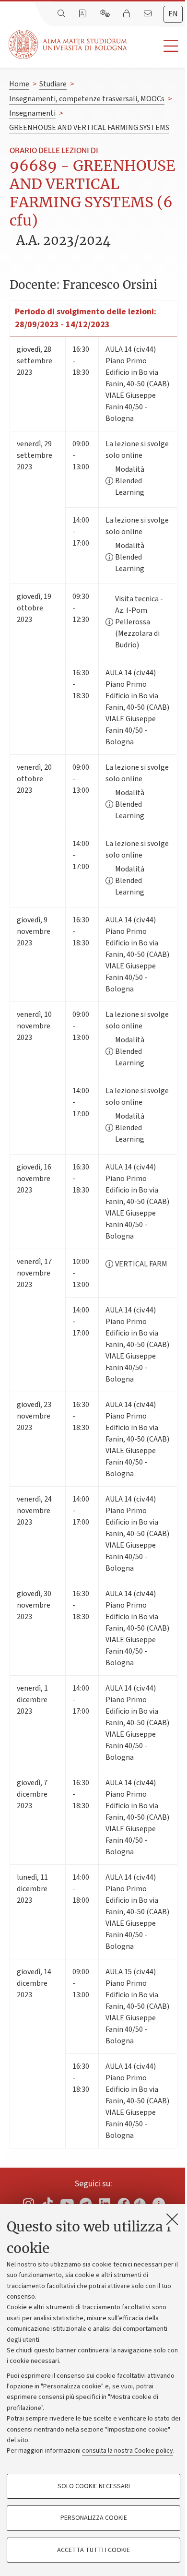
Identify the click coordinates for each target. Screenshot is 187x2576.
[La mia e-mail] (149, 14)
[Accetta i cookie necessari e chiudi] (172, 2219)
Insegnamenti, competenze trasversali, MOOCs (87, 99)
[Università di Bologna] (69, 44)
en (173, 14)
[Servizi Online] (106, 14)
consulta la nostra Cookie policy (128, 2451)
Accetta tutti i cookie (93, 2550)
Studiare (53, 84)
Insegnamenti (32, 113)
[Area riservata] (128, 14)
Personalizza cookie (94, 2518)
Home (19, 84)
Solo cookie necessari (94, 2486)
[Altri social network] (159, 2203)
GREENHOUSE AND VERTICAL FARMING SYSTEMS (89, 128)
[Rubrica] (83, 14)
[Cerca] (62, 14)
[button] (157, 46)
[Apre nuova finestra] (28, 2203)
